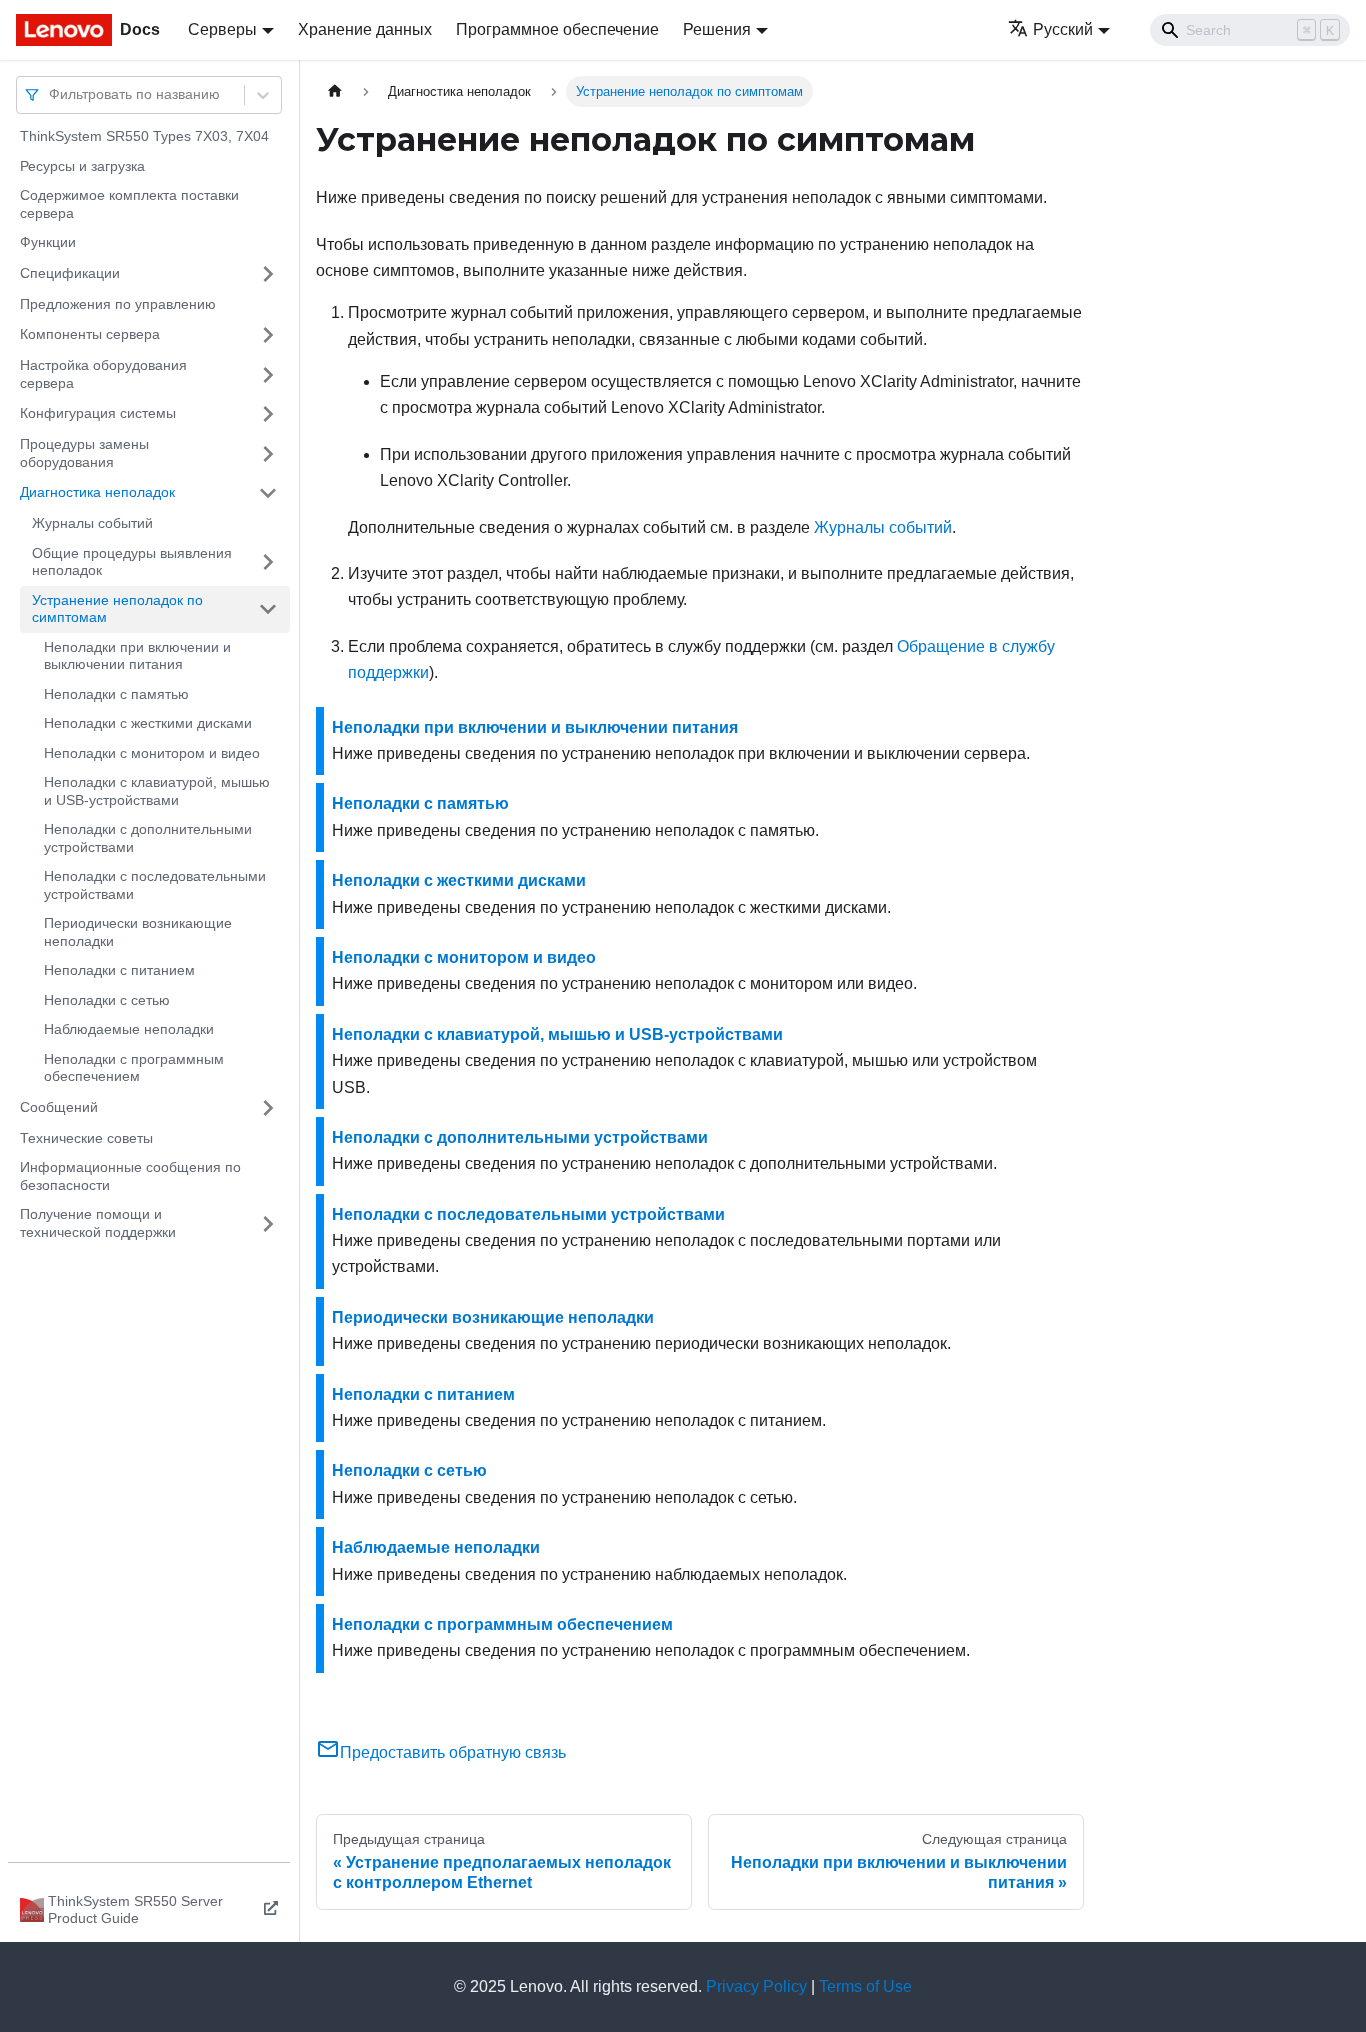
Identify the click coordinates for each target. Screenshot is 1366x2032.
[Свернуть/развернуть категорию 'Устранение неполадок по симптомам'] (268, 609)
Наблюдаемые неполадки (129, 1029)
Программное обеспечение (557, 29)
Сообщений (59, 1107)
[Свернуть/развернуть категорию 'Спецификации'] (268, 274)
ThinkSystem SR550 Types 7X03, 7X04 (144, 136)
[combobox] (51, 94)
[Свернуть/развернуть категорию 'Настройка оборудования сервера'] (268, 374)
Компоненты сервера (90, 334)
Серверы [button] (222, 29)
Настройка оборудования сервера (103, 374)
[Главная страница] (335, 91)
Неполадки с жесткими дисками (148, 723)
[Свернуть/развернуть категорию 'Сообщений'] (268, 1108)
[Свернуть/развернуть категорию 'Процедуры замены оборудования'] (268, 453)
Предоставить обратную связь (453, 1752)
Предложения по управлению (118, 304)
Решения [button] (717, 29)
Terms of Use (865, 1986)
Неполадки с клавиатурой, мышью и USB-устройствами (157, 791)
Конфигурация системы (98, 413)
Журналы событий (92, 523)
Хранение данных (365, 29)
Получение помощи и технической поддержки (98, 1223)
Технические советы (86, 1138)
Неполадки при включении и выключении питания (137, 656)
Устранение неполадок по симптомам (117, 609)
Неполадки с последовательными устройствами (155, 885)
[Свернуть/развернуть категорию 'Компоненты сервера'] (268, 335)
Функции (48, 242)
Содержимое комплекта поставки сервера (129, 204)
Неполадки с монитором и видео (152, 753)
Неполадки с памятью (116, 694)
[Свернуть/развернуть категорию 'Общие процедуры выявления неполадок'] (268, 562)
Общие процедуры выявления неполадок (132, 562)
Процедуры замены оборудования (84, 453)
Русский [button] (1063, 29)
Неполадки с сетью (107, 1000)
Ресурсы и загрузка (82, 166)
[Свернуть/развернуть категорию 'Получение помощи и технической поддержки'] (268, 1223)
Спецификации (70, 273)
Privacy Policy (756, 1986)
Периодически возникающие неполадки (138, 932)
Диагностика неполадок (97, 492)
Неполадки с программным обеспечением (134, 1068)
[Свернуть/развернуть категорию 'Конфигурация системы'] (268, 414)
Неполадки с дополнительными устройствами (148, 838)
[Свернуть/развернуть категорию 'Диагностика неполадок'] (268, 493)
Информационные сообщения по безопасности (130, 1176)
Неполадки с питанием (119, 970)
